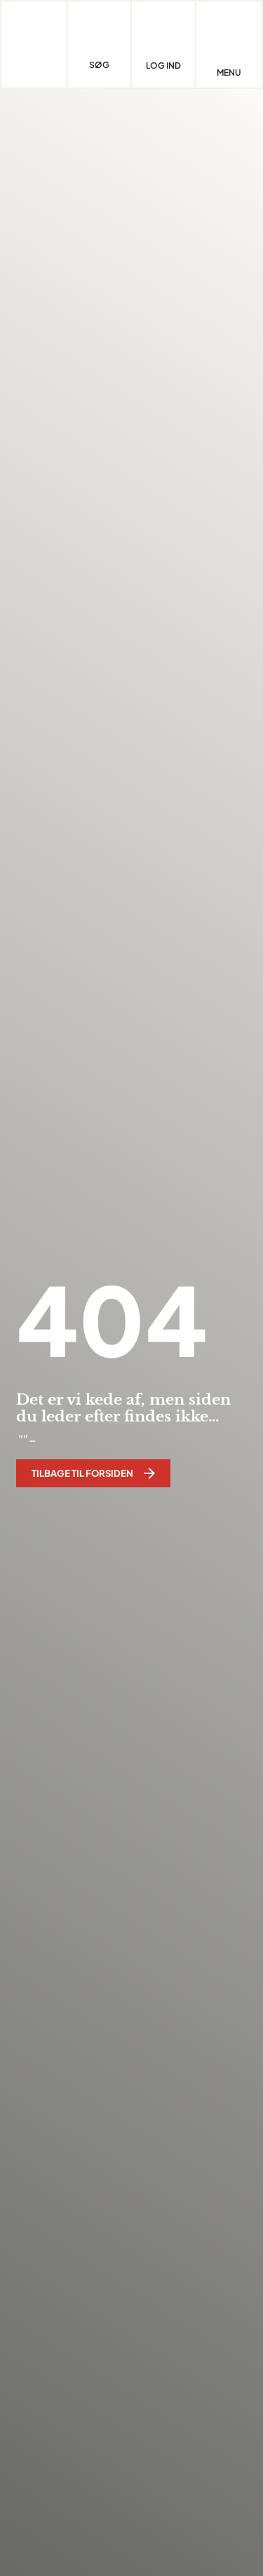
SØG (99, 65)
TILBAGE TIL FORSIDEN (82, 1473)
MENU (229, 73)
